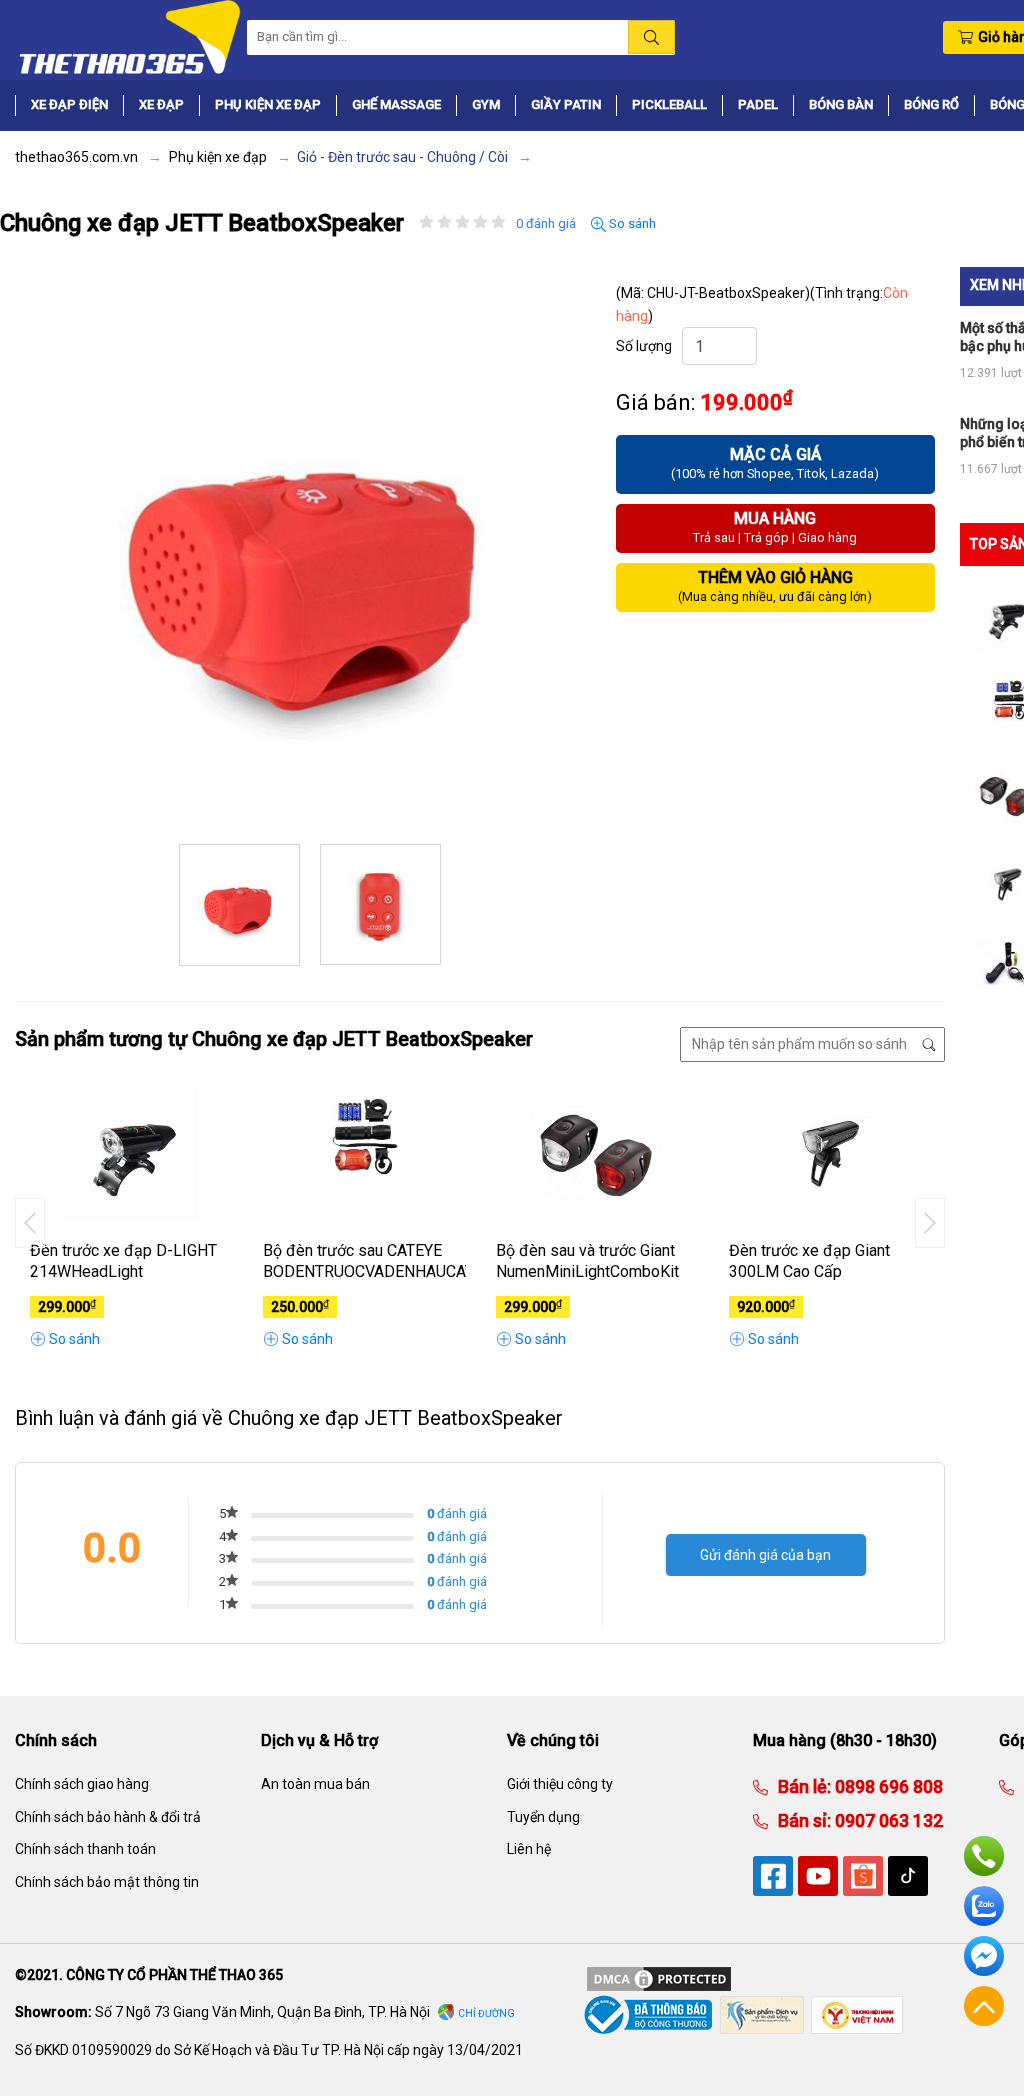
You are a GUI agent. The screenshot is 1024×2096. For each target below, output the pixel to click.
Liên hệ (529, 1849)
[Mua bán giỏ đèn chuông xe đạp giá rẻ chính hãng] (128, 36)
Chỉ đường (486, 2013)
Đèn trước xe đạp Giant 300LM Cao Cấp (809, 1261)
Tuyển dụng (543, 1817)
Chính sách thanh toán (85, 1849)
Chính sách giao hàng (82, 1784)
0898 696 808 (887, 1786)
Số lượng (644, 346)
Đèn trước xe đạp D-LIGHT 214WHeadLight (123, 1261)
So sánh (631, 223)
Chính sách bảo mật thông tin (107, 1882)
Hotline (984, 1856)
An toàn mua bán (315, 1784)
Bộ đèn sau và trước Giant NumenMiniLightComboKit (587, 1261)
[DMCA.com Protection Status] (659, 1978)
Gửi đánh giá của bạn (765, 1555)
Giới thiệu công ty (560, 1784)
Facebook (984, 1956)
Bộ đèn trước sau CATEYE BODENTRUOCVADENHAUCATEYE (364, 1261)
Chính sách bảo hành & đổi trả (108, 1817)
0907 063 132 (887, 1820)
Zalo (984, 1906)
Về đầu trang (984, 2006)
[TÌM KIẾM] (651, 37)
